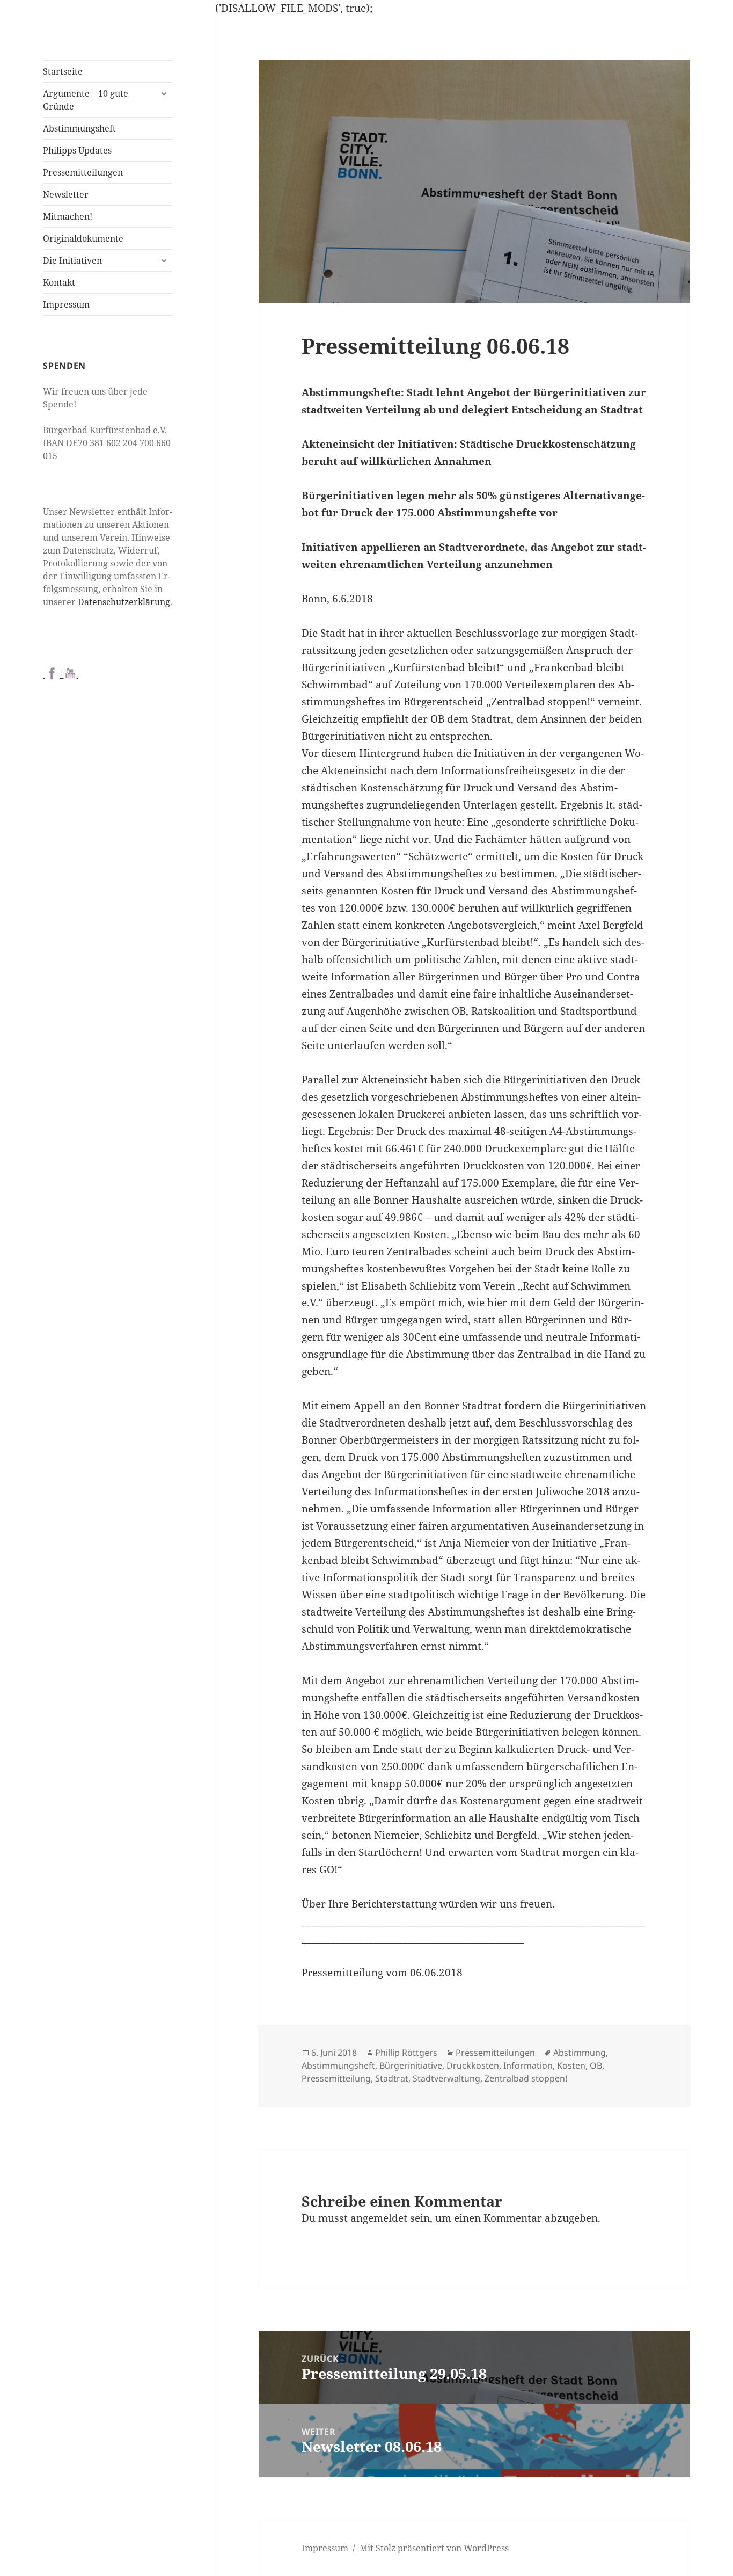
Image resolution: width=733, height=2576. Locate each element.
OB (596, 2065)
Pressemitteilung (336, 2078)
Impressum (66, 304)
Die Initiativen (72, 260)
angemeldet (379, 2218)
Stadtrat (392, 2078)
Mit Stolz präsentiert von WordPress (434, 2548)
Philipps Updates (77, 150)
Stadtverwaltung (446, 2078)
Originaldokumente (83, 238)
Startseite (63, 71)
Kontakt (59, 282)
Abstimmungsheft (79, 128)
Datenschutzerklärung (124, 602)
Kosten (571, 2065)
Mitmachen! (68, 216)
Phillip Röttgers (406, 2053)
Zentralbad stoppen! (526, 2078)
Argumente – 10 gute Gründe (86, 100)
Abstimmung (580, 2053)
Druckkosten (473, 2065)
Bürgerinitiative (411, 2065)
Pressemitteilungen (83, 172)
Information (528, 2065)
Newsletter (66, 194)
